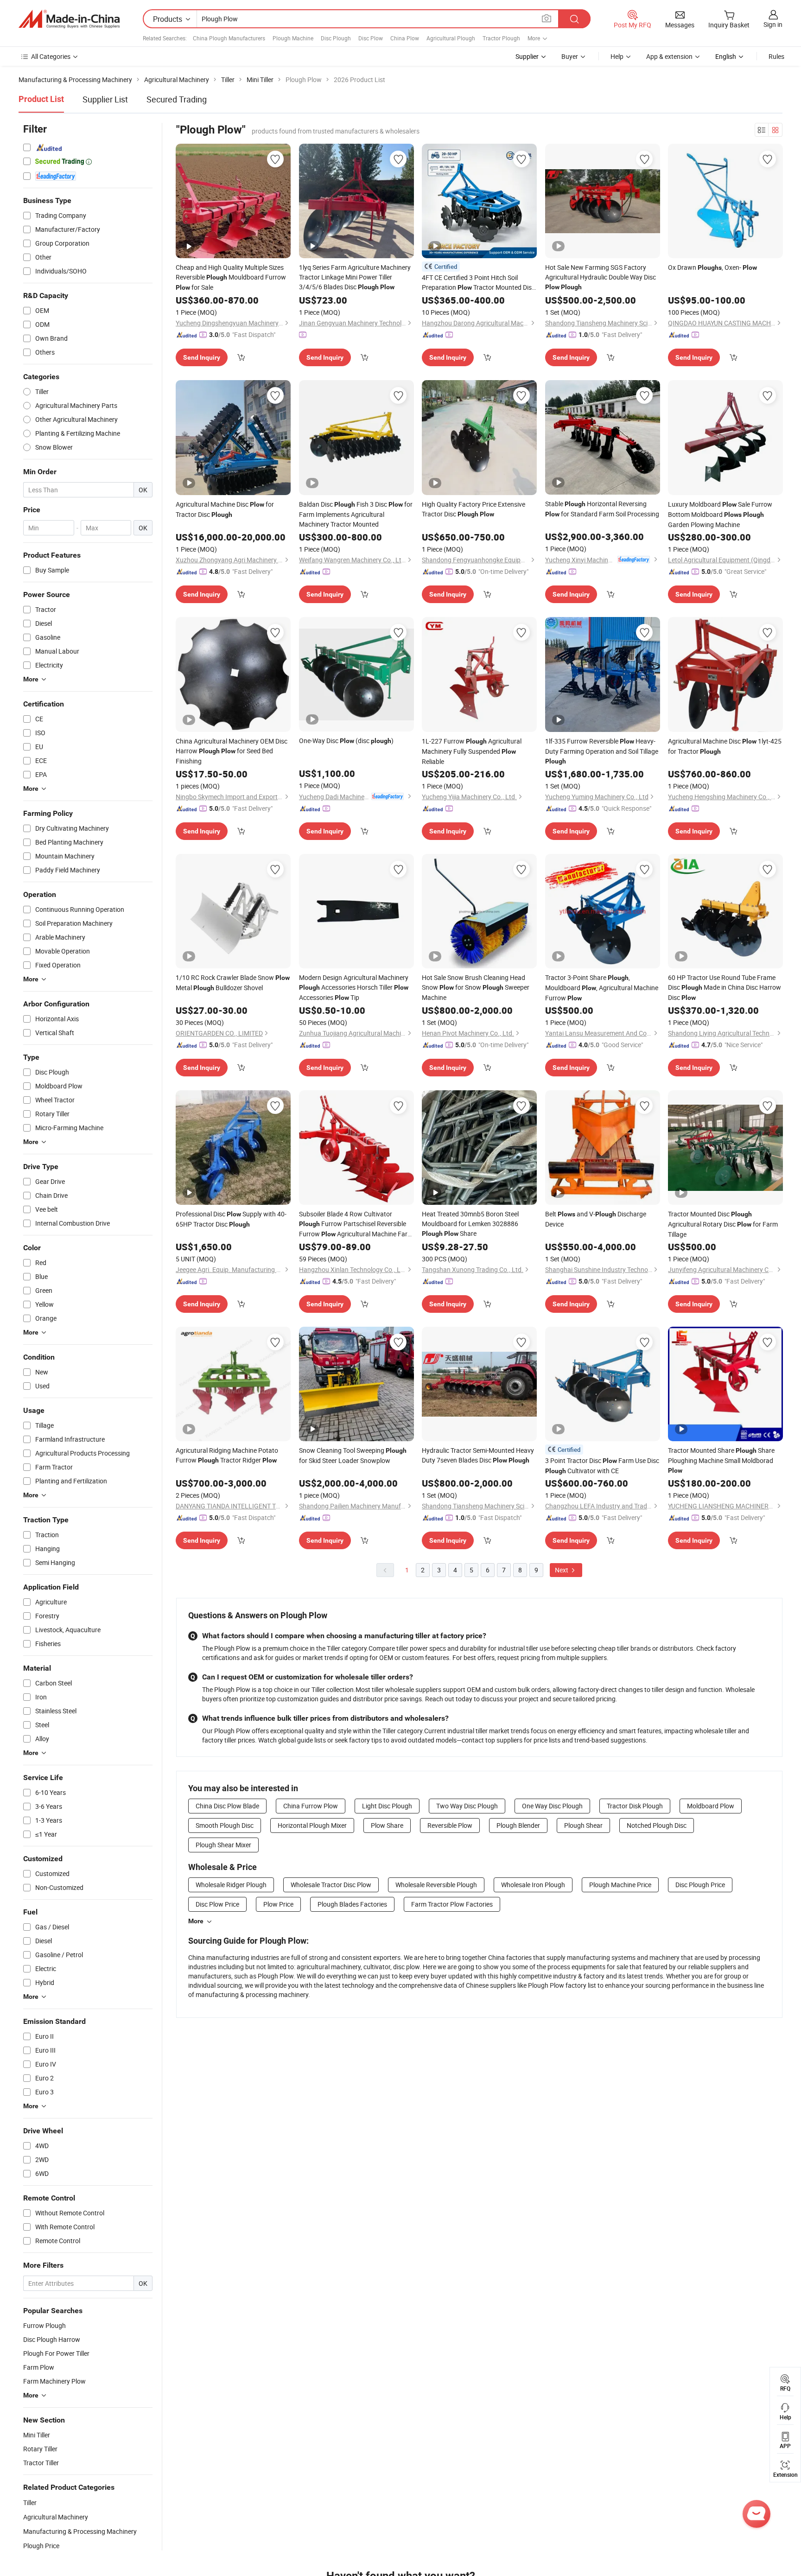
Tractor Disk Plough (635, 1806)
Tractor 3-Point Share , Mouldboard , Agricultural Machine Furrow (602, 988)
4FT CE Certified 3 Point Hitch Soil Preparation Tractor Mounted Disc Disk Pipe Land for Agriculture (478, 283)
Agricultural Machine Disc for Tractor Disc (225, 509)
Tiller (30, 2503)
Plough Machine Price (620, 1885)
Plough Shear (583, 1825)
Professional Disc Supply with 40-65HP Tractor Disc (231, 1219)
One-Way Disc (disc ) (346, 741)
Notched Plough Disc (657, 1825)
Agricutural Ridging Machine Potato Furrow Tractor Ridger (227, 1455)
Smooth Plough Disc (225, 1825)
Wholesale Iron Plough (533, 1885)
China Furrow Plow (311, 1806)
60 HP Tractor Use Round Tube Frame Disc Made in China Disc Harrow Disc (725, 987)
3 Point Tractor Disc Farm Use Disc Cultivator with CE (602, 1466)
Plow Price (278, 1904)
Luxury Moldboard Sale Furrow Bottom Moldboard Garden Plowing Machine (720, 514)
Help (617, 56)
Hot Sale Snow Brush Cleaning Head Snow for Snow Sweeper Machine (476, 987)
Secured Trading (177, 99)
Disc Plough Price (700, 1885)
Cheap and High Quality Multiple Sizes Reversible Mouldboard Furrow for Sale (231, 277)
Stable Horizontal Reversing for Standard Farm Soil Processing (602, 509)
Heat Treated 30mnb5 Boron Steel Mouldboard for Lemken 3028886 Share (470, 1224)
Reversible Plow (450, 1825)
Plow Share (387, 1825)
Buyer (570, 56)
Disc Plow (371, 38)
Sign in (773, 24)
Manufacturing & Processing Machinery (80, 2531)
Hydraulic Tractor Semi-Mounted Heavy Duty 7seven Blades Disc (478, 1455)
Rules (776, 56)
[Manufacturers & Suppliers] (69, 19)
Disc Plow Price (217, 1904)
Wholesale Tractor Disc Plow (331, 1885)
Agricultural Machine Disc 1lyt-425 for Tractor (725, 746)
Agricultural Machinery (56, 2517)
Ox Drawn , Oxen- (712, 267)
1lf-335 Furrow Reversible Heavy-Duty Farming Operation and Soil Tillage (602, 751)
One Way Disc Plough (552, 1806)
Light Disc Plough (387, 1806)
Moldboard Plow (711, 1806)
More (196, 1921)
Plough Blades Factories (352, 1904)
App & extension (669, 56)
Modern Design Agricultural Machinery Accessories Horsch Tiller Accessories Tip (354, 987)
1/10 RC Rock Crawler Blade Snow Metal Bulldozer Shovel (233, 983)
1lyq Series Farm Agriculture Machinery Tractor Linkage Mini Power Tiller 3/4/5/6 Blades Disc (355, 277)
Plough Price (41, 2546)
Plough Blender (518, 1825)
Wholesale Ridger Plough (231, 1885)
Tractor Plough (501, 38)
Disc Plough (336, 38)
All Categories (51, 56)
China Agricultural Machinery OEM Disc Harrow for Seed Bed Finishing (232, 751)
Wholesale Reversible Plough (436, 1885)
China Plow (405, 38)
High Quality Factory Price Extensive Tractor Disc (474, 509)
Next (562, 1570)
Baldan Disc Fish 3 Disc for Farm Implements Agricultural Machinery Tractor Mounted (356, 514)
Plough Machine (293, 38)
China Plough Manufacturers (229, 38)
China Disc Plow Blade (227, 1806)
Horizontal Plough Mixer (312, 1825)
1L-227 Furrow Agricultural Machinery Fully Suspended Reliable (472, 751)
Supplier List (105, 99)
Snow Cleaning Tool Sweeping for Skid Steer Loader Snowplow (353, 1455)
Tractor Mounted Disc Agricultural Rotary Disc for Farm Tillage (723, 1224)
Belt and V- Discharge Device (596, 1219)
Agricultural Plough (451, 38)
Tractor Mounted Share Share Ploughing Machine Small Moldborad (721, 1460)
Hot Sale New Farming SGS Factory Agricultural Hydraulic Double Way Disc (601, 277)
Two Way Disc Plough (467, 1806)
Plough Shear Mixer (223, 1845)
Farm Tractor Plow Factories (452, 1904)
